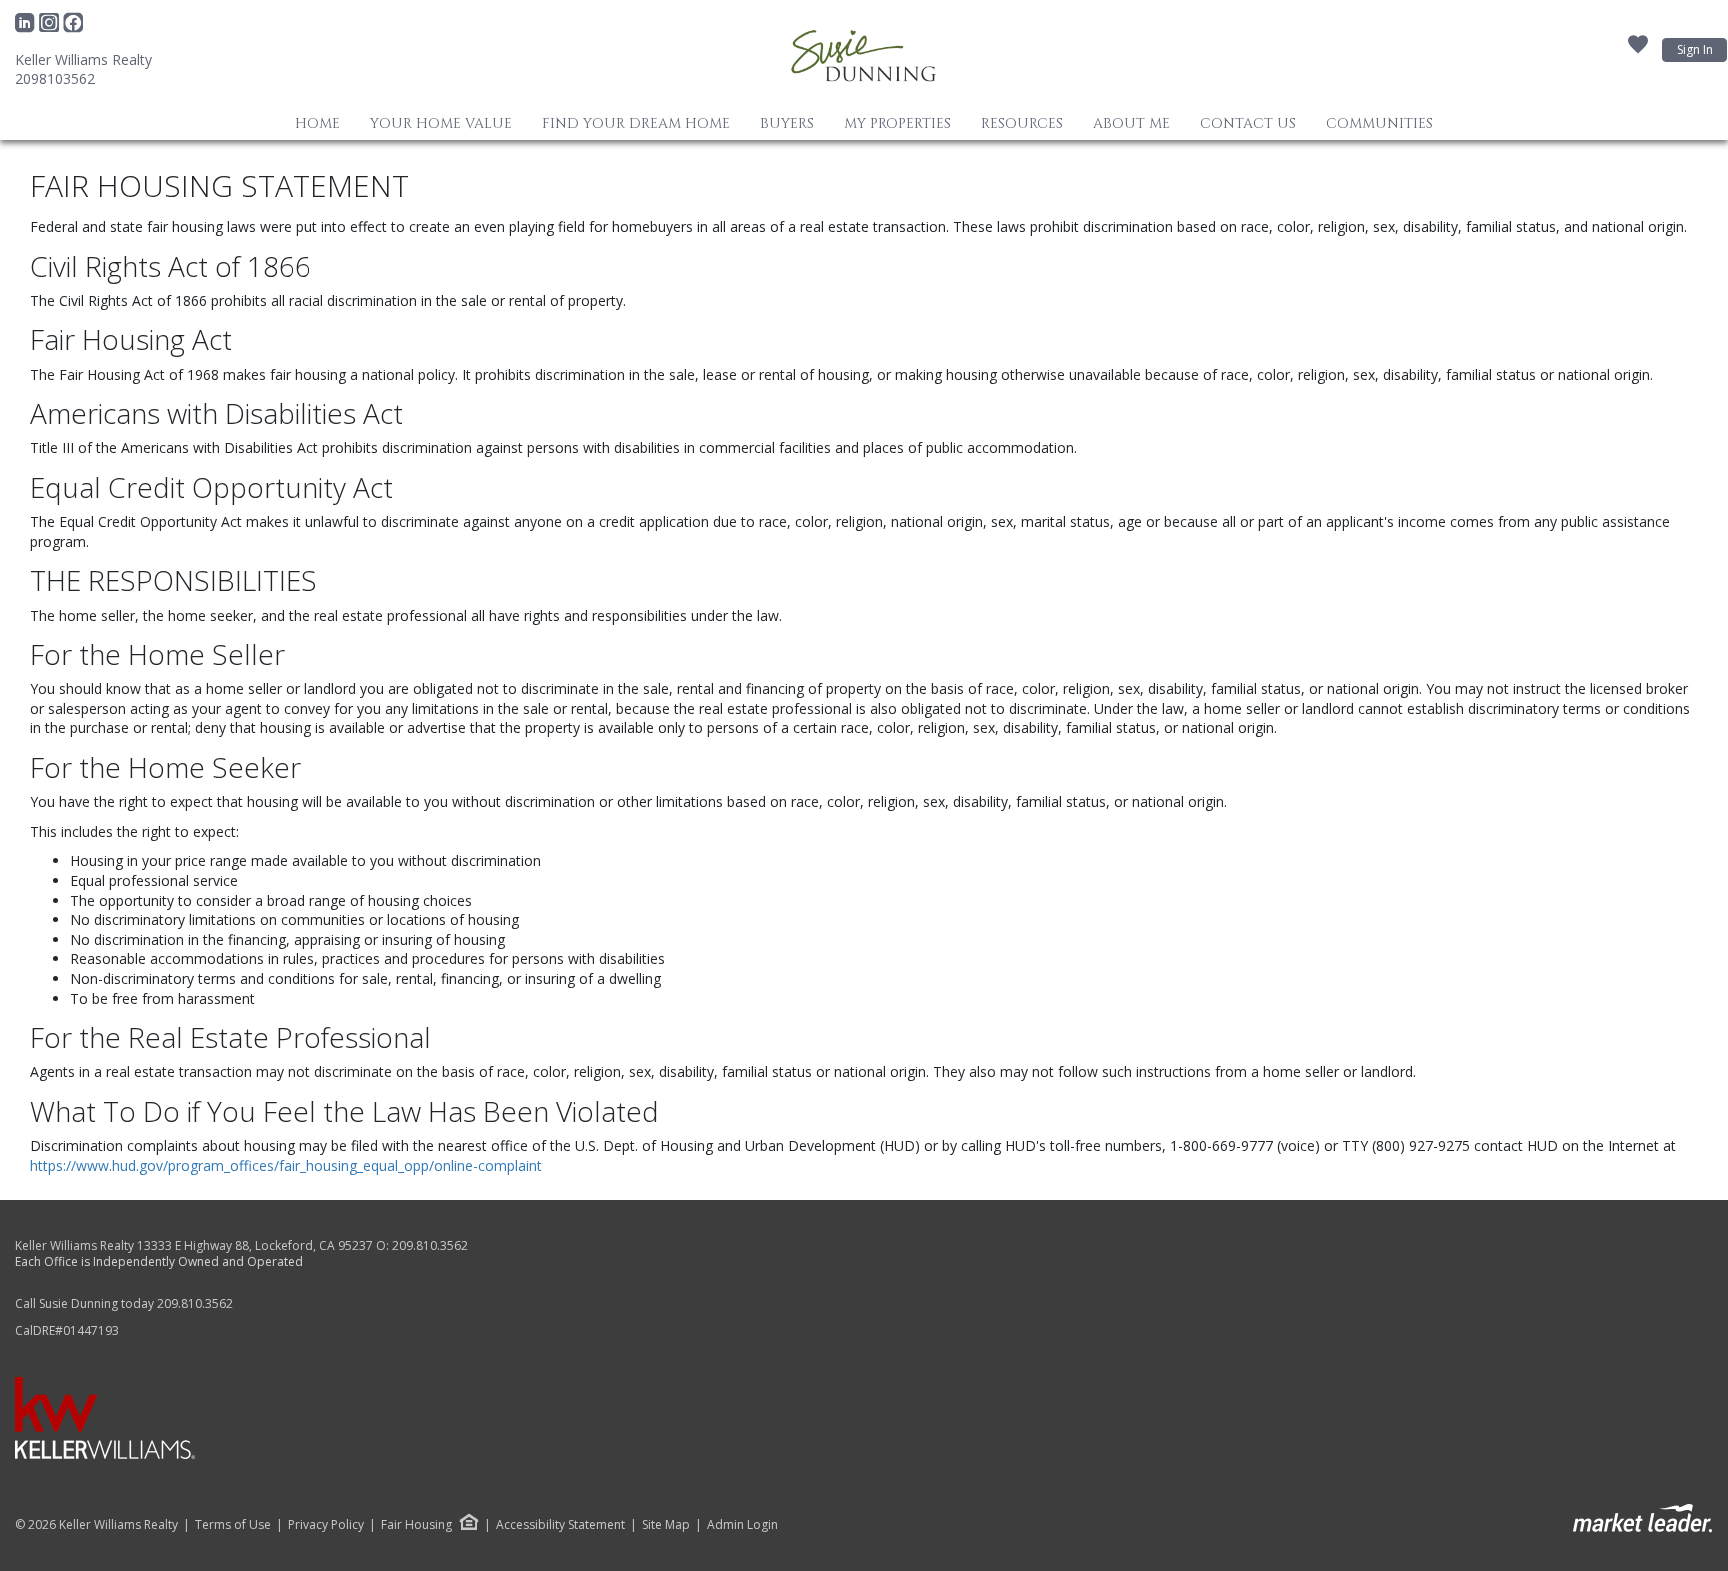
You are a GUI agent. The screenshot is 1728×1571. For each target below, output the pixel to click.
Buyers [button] (787, 123)
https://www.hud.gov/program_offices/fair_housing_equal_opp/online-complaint (286, 1165)
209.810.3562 (430, 1245)
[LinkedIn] (27, 28)
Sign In (1695, 49)
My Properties (897, 123)
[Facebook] (73, 28)
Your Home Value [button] (441, 123)
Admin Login (742, 1525)
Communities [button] (1379, 123)
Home (317, 123)
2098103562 (55, 78)
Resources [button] (1022, 123)
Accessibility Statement (560, 1525)
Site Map (666, 1525)
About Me (1131, 123)
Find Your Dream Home (636, 123)
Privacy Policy (326, 1525)
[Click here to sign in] (1638, 50)
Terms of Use (233, 1525)
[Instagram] (51, 28)
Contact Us (1248, 123)
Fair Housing (416, 1524)
